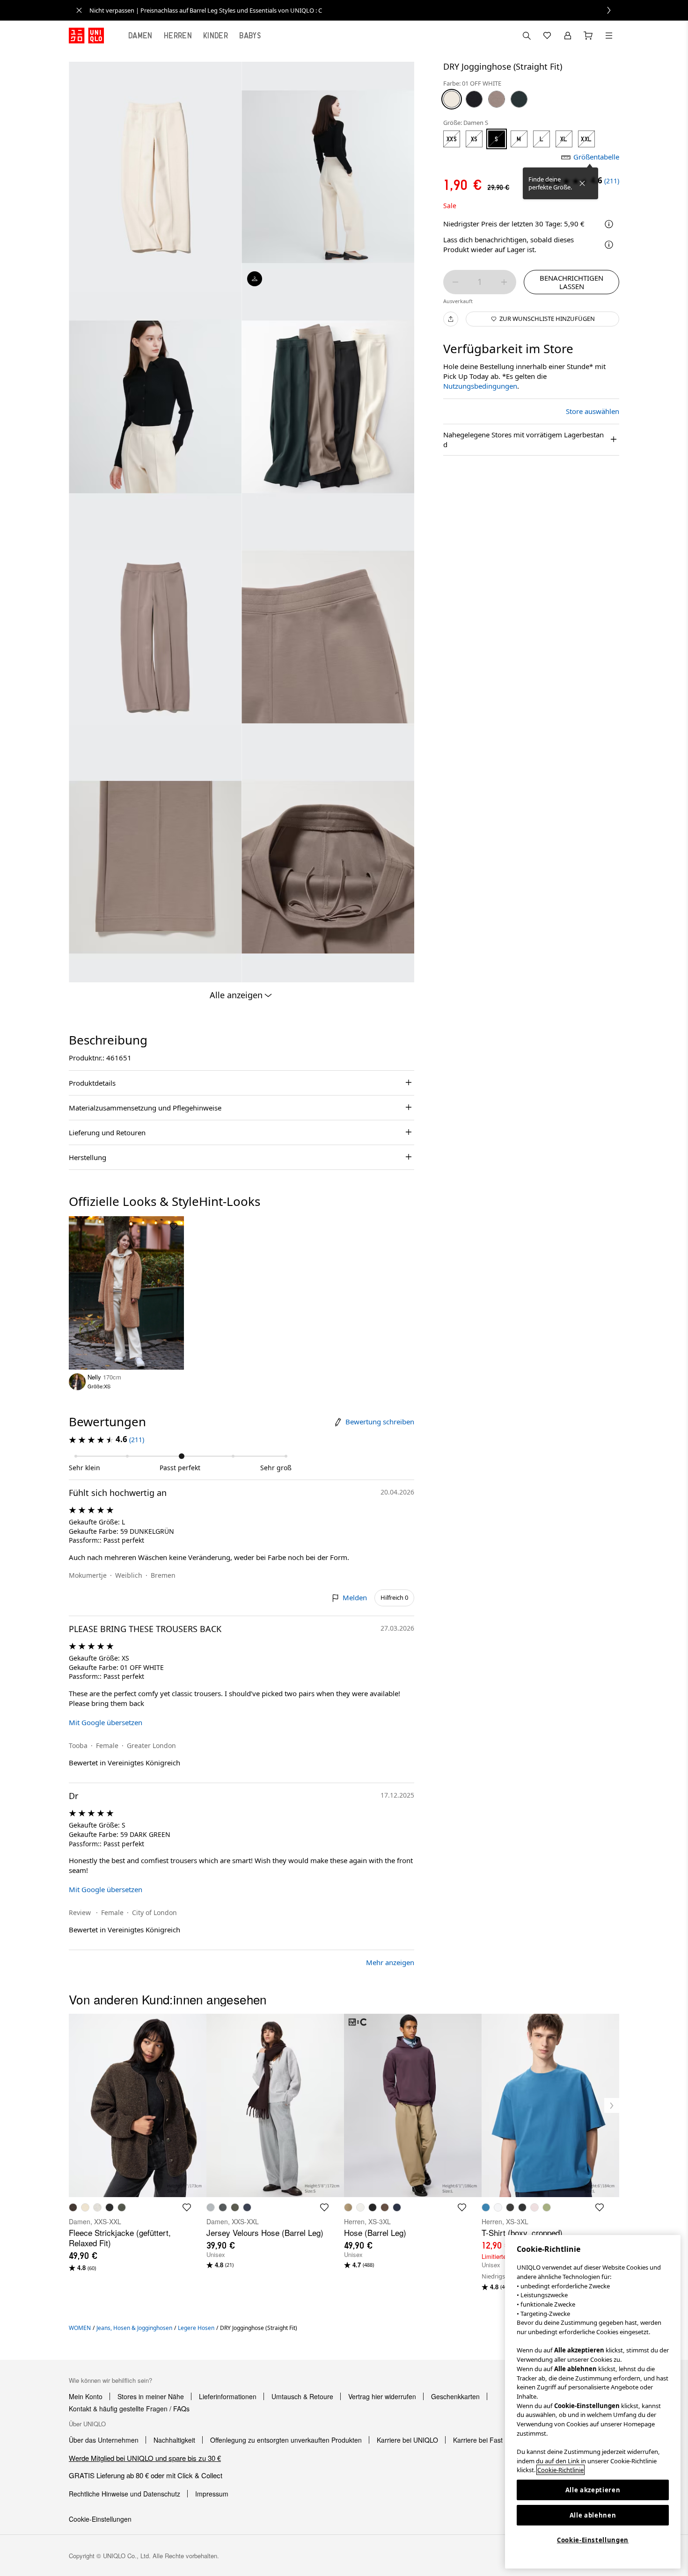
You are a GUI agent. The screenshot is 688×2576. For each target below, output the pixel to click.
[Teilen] (451, 319)
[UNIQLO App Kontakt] (527, 36)
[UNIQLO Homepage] (86, 36)
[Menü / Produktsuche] (609, 36)
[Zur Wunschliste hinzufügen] (174, 1226)
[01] (452, 99)
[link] (354, 10)
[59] (519, 99)
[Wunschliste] (547, 36)
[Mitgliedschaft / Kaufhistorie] (568, 36)
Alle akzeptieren (593, 2490)
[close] (79, 10)
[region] (593, 2402)
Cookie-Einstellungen (593, 2540)
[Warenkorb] (588, 36)
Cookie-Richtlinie (560, 2470)
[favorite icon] (187, 2207)
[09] (474, 99)
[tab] (140, 36)
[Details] (609, 245)
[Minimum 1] (455, 282)
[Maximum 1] (504, 282)
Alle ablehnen (593, 2515)
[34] (497, 99)
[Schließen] (582, 183)
